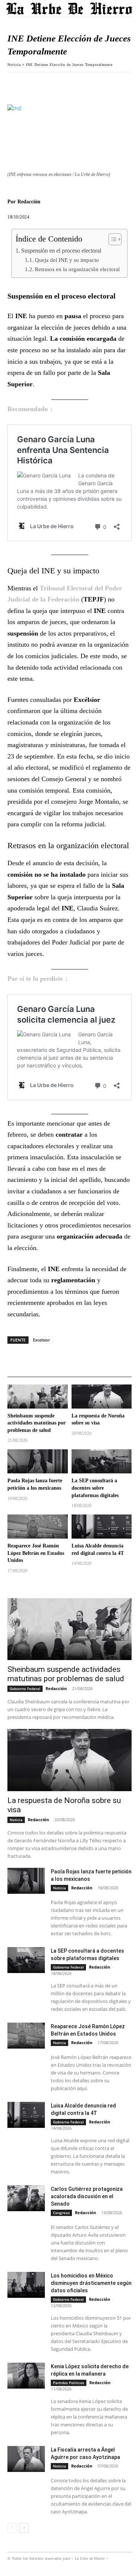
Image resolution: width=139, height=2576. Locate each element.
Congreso (61, 2213)
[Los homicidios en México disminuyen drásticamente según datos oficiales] (26, 2285)
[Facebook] (15, 83)
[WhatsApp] (49, 83)
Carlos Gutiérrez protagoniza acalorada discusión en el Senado (87, 2196)
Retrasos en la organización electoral (77, 269)
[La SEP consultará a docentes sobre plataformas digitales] (102, 1461)
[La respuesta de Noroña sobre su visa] (102, 1397)
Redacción (29, 202)
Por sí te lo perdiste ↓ (38, 979)
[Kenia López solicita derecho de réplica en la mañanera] (26, 2376)
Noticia (14, 65)
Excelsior (42, 1340)
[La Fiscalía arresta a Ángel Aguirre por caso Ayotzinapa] (26, 2459)
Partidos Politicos (69, 2383)
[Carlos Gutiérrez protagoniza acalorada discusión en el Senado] (26, 2198)
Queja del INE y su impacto (67, 260)
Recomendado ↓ (30, 409)
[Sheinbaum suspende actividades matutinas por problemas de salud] (38, 1397)
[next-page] (24, 2528)
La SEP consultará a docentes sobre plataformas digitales (95, 1488)
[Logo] (70, 8)
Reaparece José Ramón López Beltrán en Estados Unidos (36, 1553)
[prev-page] (12, 2528)
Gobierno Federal (25, 1689)
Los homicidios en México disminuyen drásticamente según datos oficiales (91, 2283)
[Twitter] (32, 83)
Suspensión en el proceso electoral (61, 251)
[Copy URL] (66, 83)
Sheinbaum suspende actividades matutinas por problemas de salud (37, 1423)
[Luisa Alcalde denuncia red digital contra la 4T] (102, 1527)
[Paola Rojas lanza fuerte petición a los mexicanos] (38, 1461)
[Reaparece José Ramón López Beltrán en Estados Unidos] (38, 1527)
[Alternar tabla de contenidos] (111, 239)
